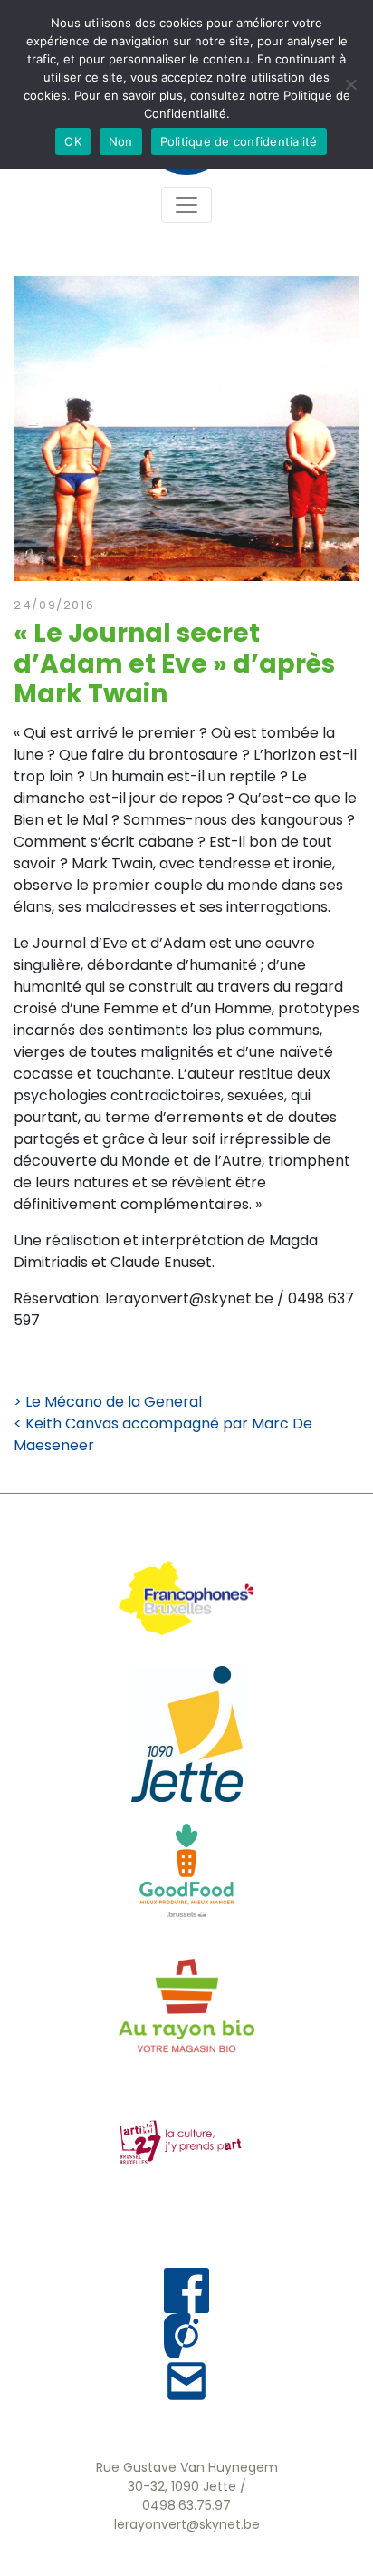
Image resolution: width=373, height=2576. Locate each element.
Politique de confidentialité (239, 141)
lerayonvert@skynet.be (187, 2524)
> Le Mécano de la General (108, 1402)
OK (73, 141)
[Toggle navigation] (186, 205)
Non (121, 141)
